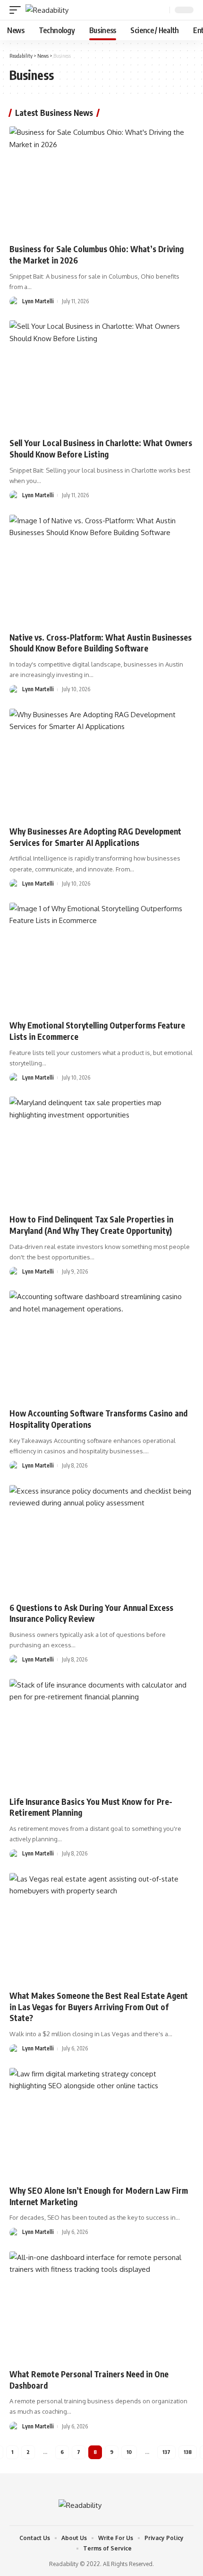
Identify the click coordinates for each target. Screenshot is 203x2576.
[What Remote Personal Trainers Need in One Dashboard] (101, 2307)
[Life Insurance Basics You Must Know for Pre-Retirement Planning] (101, 1734)
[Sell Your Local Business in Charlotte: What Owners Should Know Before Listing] (101, 376)
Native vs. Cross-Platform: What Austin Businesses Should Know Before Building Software (101, 643)
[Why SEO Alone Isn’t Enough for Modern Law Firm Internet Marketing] (101, 2123)
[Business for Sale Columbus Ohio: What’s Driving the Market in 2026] (101, 182)
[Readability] (47, 10)
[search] (161, 10)
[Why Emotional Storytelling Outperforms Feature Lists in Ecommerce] (101, 958)
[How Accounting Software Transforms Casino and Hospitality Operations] (101, 1346)
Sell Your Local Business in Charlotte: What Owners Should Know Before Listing (101, 448)
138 (188, 2452)
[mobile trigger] (17, 10)
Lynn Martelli (38, 301)
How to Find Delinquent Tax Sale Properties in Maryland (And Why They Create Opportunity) (91, 1225)
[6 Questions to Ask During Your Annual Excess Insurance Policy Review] (101, 1540)
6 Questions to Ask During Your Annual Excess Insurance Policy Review (91, 1613)
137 (166, 2452)
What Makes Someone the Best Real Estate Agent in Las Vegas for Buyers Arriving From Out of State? (99, 2007)
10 (129, 2452)
